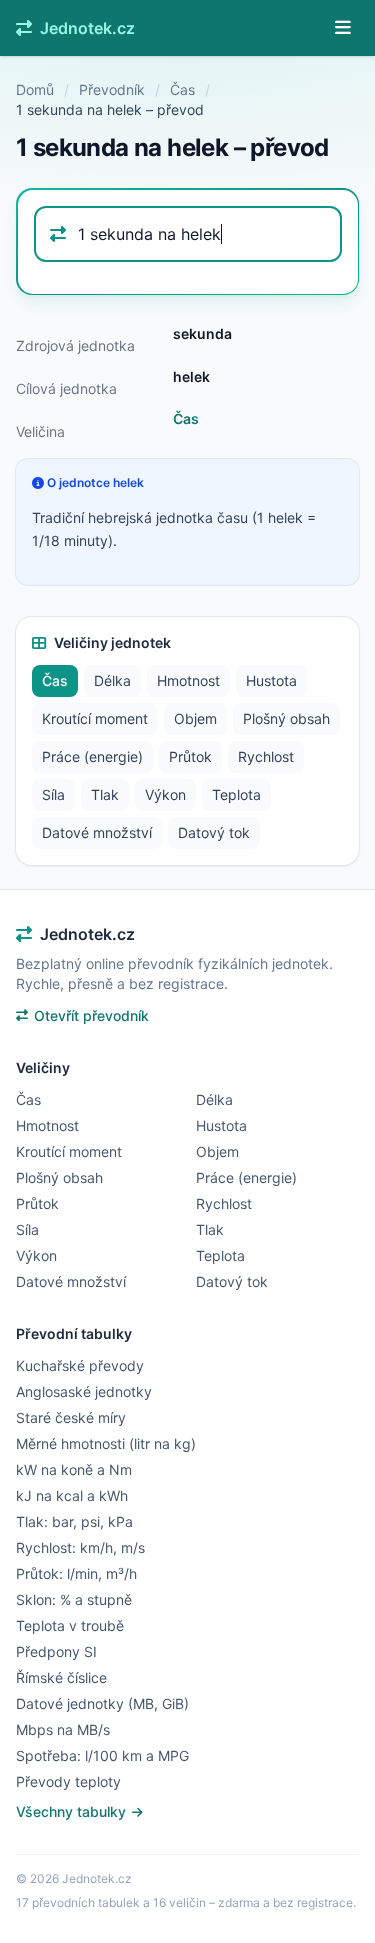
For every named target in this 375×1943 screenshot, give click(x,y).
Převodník (112, 89)
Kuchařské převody (80, 1365)
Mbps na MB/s (63, 1729)
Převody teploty (68, 1781)
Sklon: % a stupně (74, 1599)
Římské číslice (61, 1677)
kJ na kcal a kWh (72, 1495)
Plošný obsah (286, 718)
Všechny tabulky (73, 1811)
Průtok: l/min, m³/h (76, 1573)
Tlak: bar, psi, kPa (74, 1521)
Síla (53, 794)
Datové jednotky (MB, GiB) (102, 1703)
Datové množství (97, 832)
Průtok (190, 756)
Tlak (105, 794)
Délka (112, 680)
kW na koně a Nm (74, 1469)
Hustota (271, 680)
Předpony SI (56, 1651)
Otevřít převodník (91, 1015)
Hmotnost (188, 680)
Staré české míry (71, 1417)
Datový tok (214, 832)
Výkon (165, 794)
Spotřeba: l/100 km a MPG (102, 1755)
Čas (182, 89)
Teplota (236, 794)
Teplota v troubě (70, 1625)
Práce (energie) (92, 756)
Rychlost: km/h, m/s (80, 1547)
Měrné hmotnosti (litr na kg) (106, 1443)
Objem (195, 718)
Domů (35, 89)
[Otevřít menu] (343, 28)
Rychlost (266, 756)
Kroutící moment (95, 718)
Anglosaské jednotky (84, 1391)
